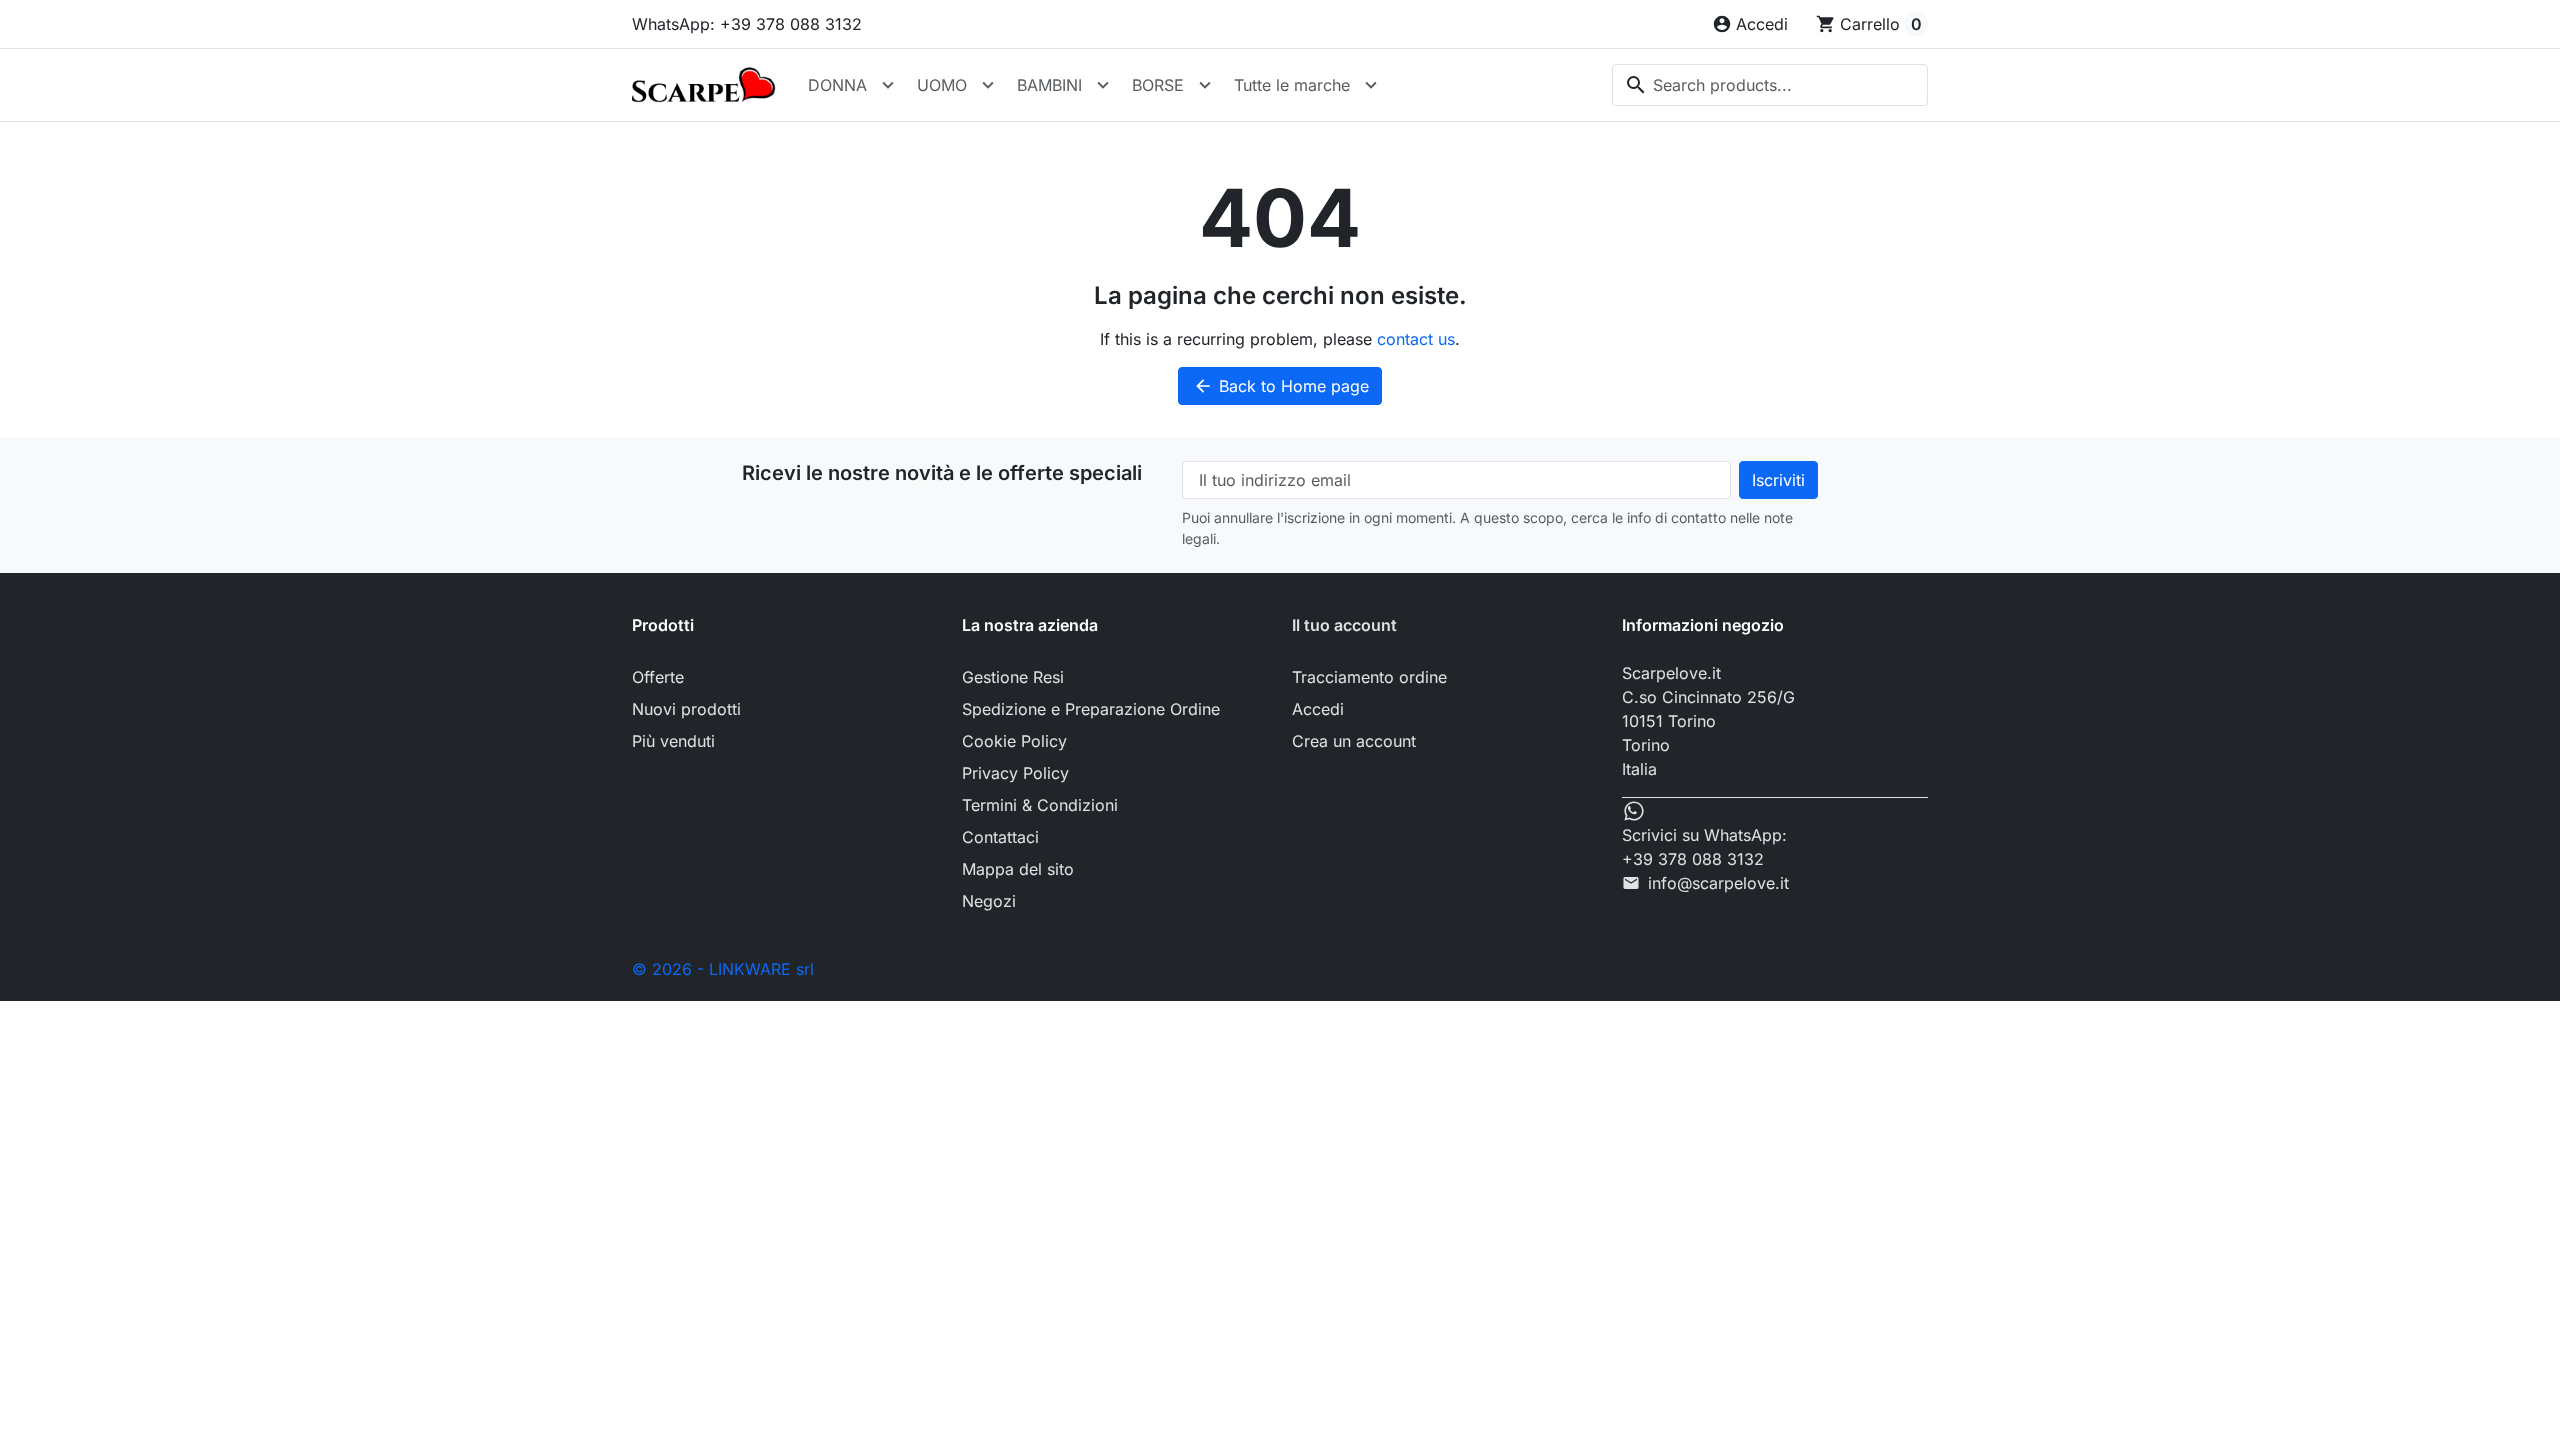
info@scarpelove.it (1718, 883)
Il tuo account (1344, 625)
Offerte (658, 677)
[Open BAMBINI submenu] (1103, 85)
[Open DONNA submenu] (888, 85)
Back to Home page (1281, 386)
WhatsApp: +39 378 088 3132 (747, 24)
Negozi (989, 901)
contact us (1416, 339)
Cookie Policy (1014, 741)
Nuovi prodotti (686, 709)
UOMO (942, 85)
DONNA (837, 85)
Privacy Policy (1015, 773)
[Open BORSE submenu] (1205, 85)
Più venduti (673, 741)
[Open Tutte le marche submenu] (1371, 85)
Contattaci (1000, 837)
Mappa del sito (1018, 869)
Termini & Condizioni (1040, 805)
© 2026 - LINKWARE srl (723, 969)
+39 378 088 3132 (1693, 859)
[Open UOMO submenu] (988, 85)
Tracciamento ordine (1369, 677)
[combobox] (1770, 85)
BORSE (1158, 85)
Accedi (1318, 709)
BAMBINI (1049, 85)
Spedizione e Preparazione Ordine (1091, 709)
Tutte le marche (1292, 85)
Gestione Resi (1013, 677)
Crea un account (1354, 741)
